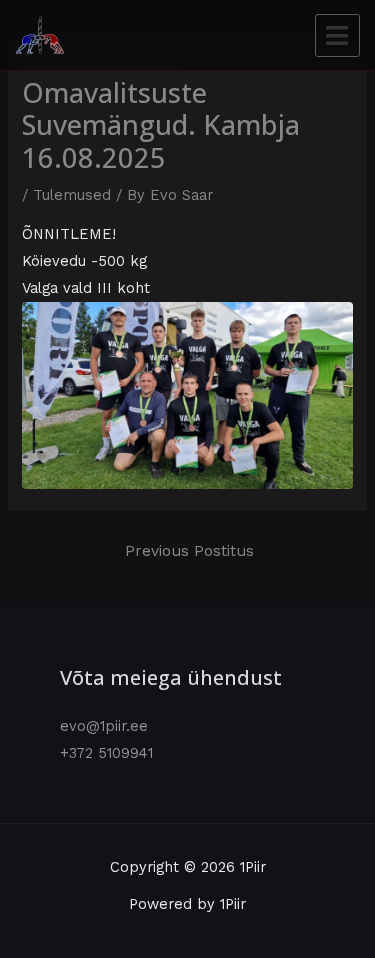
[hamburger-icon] (337, 35)
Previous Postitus (189, 551)
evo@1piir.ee (104, 726)
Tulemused (72, 195)
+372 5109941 (106, 753)
